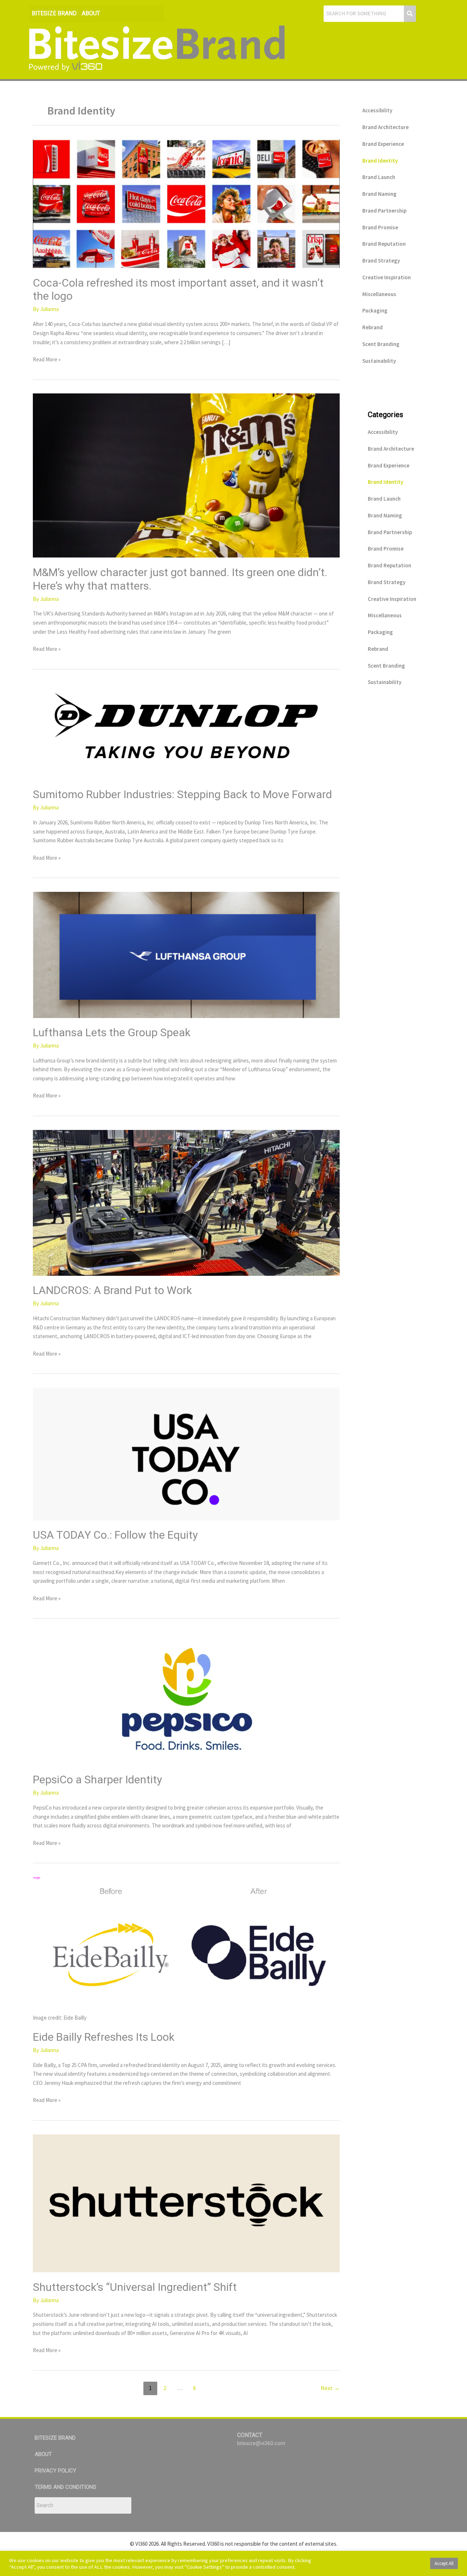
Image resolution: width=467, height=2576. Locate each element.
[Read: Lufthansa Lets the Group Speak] (186, 954)
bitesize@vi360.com (261, 2443)
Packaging (375, 310)
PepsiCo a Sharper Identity (97, 1780)
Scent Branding (381, 344)
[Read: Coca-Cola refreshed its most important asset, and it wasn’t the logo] (186, 203)
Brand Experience (383, 144)
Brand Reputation (384, 244)
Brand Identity (380, 161)
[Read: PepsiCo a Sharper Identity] (186, 1698)
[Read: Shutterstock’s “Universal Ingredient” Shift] (186, 2202)
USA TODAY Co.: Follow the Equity (115, 1535)
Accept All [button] (444, 2563)
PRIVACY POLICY (55, 2471)
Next (330, 2388)
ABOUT (91, 13)
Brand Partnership (384, 211)
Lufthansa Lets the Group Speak (112, 1032)
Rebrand (373, 327)
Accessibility (377, 110)
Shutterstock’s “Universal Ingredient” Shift (135, 2287)
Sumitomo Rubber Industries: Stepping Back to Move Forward (182, 794)
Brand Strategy (381, 261)
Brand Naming (379, 194)
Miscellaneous (379, 294)
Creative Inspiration (387, 277)
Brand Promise (380, 227)
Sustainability (379, 361)
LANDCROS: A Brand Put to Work (112, 1290)
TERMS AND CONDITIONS (65, 2487)
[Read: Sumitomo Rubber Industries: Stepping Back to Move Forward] (186, 731)
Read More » (47, 359)
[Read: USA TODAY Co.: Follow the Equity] (186, 1453)
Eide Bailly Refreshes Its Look (104, 2037)
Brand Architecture (385, 127)
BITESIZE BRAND (54, 13)
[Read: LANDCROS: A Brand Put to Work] (186, 1202)
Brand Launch (379, 177)
